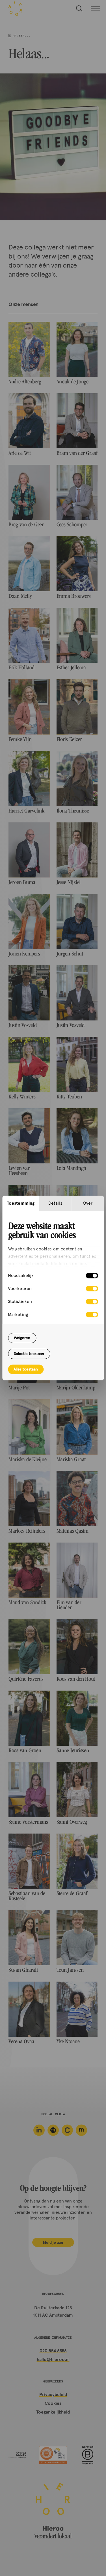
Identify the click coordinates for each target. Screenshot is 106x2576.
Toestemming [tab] (21, 1203)
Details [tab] (55, 1203)
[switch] (92, 1289)
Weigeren (22, 1338)
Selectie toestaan (29, 1354)
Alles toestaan (26, 1369)
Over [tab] (88, 1203)
